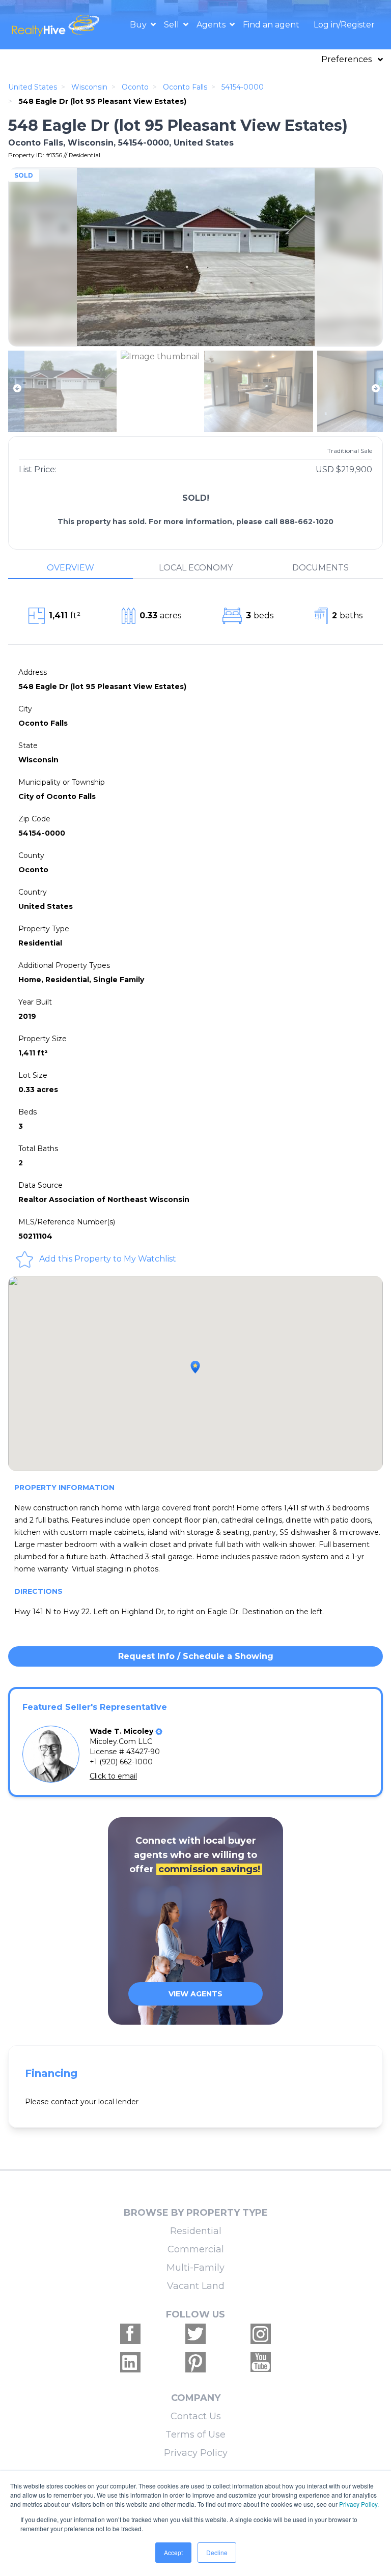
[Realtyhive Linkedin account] (130, 2362)
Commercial (196, 2249)
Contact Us (196, 2416)
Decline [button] (217, 2552)
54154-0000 (243, 87)
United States (33, 87)
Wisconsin (89, 87)
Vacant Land (196, 2286)
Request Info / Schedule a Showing (196, 1656)
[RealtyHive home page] (57, 25)
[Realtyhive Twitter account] (195, 2334)
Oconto (135, 87)
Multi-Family (195, 2268)
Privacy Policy (196, 2453)
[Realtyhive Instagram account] (261, 2334)
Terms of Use (195, 2435)
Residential (196, 2231)
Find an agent (271, 25)
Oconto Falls (185, 87)
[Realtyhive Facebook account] (130, 2334)
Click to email (113, 1776)
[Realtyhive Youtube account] (261, 2362)
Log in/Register (344, 25)
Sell (173, 25)
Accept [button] (173, 2552)
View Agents (195, 1994)
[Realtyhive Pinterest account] (195, 2362)
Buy (139, 25)
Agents (212, 25)
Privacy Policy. (359, 2504)
